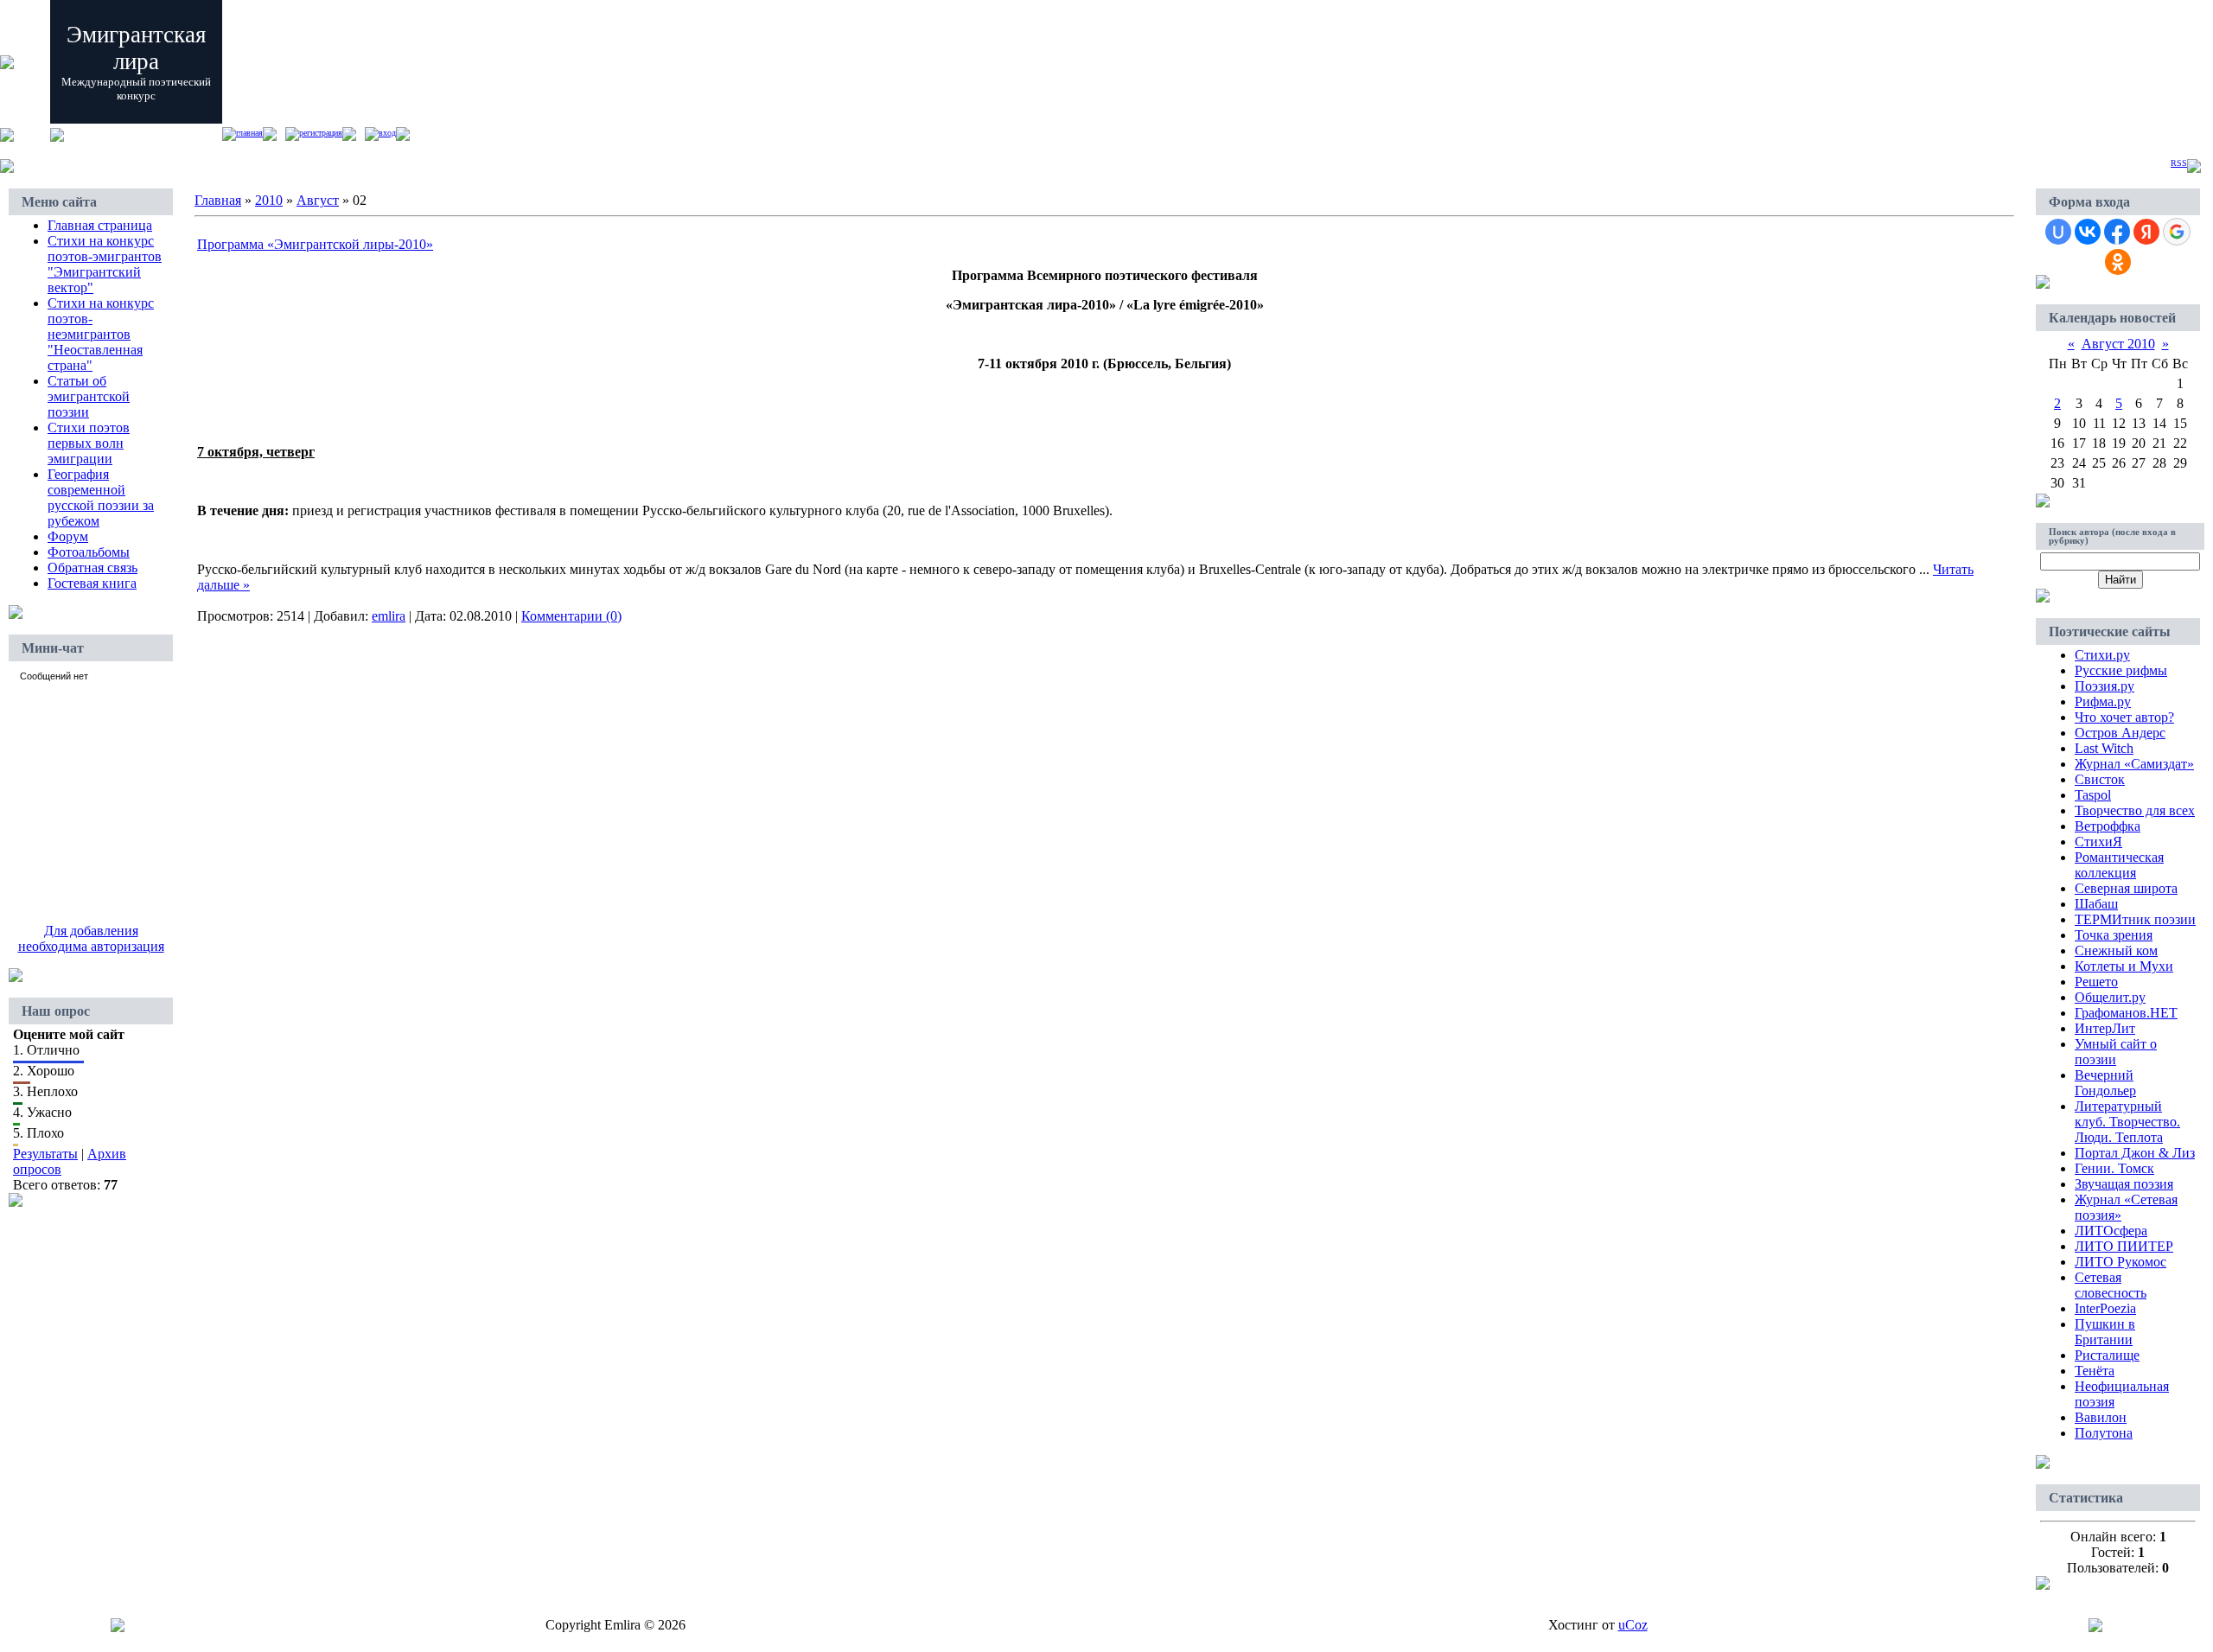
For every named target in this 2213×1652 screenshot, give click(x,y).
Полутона (2104, 1433)
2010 (269, 200)
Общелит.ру (2110, 997)
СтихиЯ (2098, 842)
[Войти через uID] (2058, 232)
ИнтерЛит (2105, 1028)
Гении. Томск (2114, 1168)
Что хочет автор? (2124, 717)
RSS (2179, 163)
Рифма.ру (2103, 702)
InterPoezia (2105, 1308)
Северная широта (2126, 888)
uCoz (1633, 1625)
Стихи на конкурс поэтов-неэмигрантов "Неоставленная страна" (101, 334)
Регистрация (321, 133)
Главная (249, 133)
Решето (2096, 982)
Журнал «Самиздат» (2134, 764)
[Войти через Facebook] (2117, 232)
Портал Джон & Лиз (2135, 1153)
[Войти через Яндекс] (2146, 232)
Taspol (2093, 795)
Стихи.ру (2102, 655)
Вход (387, 133)
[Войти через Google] (2177, 232)
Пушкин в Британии (2105, 1332)
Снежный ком (2116, 950)
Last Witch (2104, 748)
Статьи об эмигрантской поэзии (89, 396)
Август (318, 200)
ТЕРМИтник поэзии (2135, 919)
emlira (389, 616)
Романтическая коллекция (2119, 865)
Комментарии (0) (571, 616)
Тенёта (2095, 1371)
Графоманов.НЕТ (2126, 1013)
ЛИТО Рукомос (2121, 1262)
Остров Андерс (2120, 733)
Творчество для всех (2135, 810)
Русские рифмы (2121, 670)
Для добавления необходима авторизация (91, 938)
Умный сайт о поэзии (2116, 1052)
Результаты (45, 1154)
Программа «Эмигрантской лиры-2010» (315, 244)
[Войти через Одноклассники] (2118, 262)
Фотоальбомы (89, 552)
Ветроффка (2108, 826)
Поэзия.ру (2105, 686)
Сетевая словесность (2111, 1285)
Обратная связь (92, 568)
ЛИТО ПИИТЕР (2124, 1246)
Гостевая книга (92, 583)
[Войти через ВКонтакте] (2088, 232)
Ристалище (2107, 1355)
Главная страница (100, 225)
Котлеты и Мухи (2124, 966)
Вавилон (2101, 1417)
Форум (68, 536)
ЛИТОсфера (2111, 1231)
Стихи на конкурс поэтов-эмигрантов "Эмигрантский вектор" (105, 264)
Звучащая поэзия (2124, 1184)
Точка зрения (2114, 935)
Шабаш (2096, 904)
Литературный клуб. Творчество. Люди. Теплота (2127, 1122)
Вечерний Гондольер (2105, 1083)
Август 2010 (2118, 344)
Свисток (2100, 779)
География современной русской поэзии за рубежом (101, 498)
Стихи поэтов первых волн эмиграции (89, 443)
